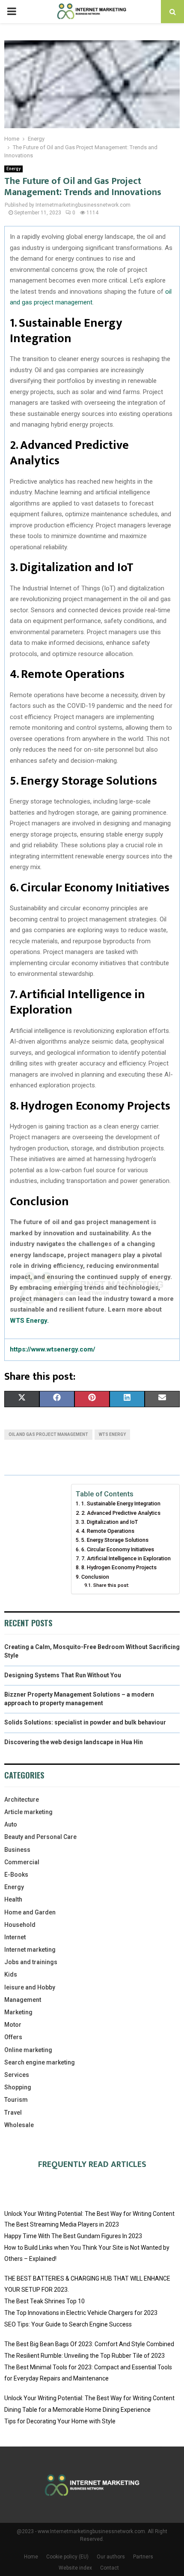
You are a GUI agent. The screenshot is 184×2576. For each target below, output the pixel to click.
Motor (13, 2025)
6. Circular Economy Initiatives (118, 1549)
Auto (11, 1824)
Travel (13, 2113)
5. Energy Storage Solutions (115, 1540)
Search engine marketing (40, 2062)
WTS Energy (112, 1434)
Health (13, 1899)
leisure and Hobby (30, 1987)
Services (17, 2075)
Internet (15, 1937)
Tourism (16, 2100)
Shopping (18, 2087)
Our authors (111, 2557)
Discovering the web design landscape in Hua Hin (74, 1742)
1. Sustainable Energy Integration (121, 1503)
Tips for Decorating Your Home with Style (60, 2421)
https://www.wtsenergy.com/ (53, 1349)
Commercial (22, 1862)
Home (31, 2557)
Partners (143, 2557)
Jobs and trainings (31, 1962)
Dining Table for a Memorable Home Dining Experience (77, 2410)
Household (20, 1925)
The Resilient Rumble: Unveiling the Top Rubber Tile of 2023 (85, 2356)
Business (17, 1850)
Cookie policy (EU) (67, 2557)
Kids (11, 1974)
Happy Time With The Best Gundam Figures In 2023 (73, 2236)
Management (23, 2000)
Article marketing (28, 1812)
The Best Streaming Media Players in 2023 (62, 2224)
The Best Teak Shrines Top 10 (45, 2301)
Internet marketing (30, 1950)
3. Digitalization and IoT (110, 1522)
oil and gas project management (48, 1434)
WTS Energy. (29, 1321)
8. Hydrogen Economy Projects (119, 1567)
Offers (13, 2037)
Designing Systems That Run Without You (63, 1675)
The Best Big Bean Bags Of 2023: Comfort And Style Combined (89, 2344)
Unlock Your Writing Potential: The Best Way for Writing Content (89, 2214)
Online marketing (28, 2050)
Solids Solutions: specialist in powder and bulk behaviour (85, 1722)
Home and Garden (30, 1912)
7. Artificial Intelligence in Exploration (126, 1558)
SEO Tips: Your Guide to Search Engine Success (68, 2324)
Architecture (22, 1800)
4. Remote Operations (108, 1531)
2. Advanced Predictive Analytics (121, 1513)
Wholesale (19, 2125)
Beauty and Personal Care (40, 1837)
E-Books (16, 1875)
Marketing (18, 2012)
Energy (13, 169)
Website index (75, 2568)
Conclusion (95, 1577)
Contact (110, 2568)
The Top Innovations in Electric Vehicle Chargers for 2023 (81, 2313)
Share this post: (111, 1585)
